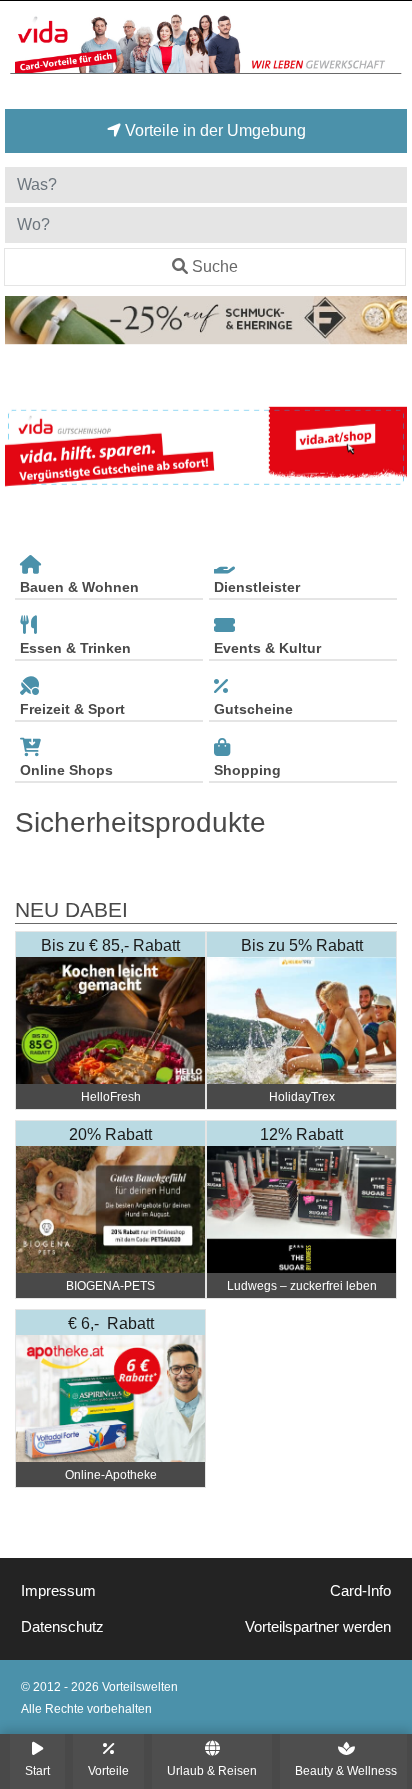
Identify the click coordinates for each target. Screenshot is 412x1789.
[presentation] (24, 447)
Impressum (58, 1591)
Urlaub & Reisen (212, 1770)
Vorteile (108, 1770)
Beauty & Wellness (346, 1770)
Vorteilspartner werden (318, 1627)
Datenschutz (62, 1627)
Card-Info (360, 1591)
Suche (215, 266)
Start (37, 1770)
